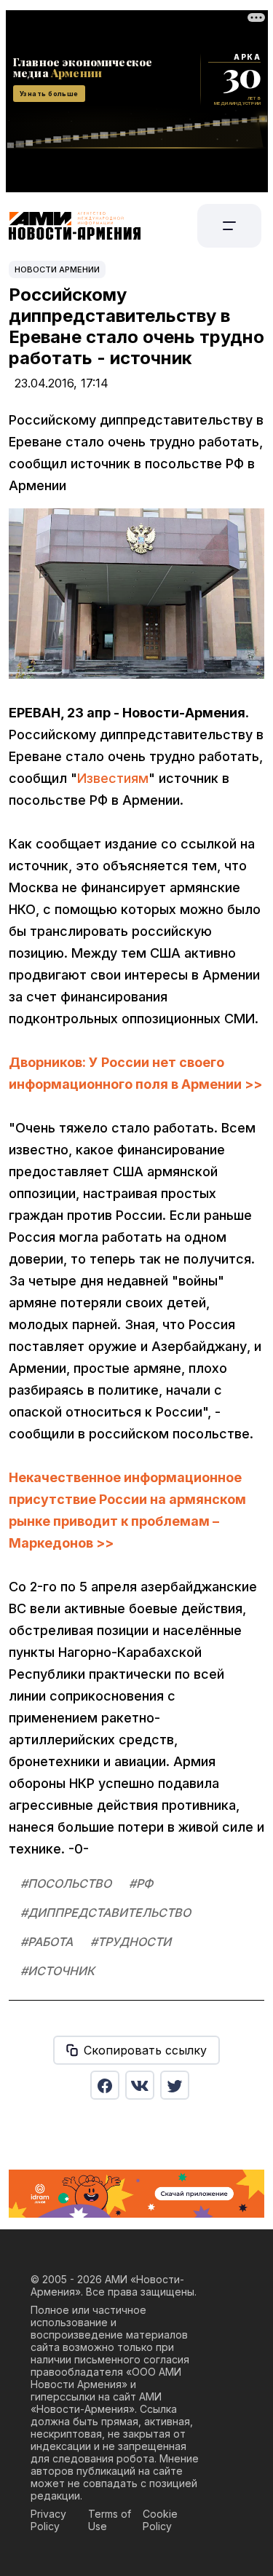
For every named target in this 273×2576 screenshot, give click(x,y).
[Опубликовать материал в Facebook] (105, 2085)
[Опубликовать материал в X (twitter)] (175, 2085)
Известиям (113, 778)
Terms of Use (110, 2520)
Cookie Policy (160, 2520)
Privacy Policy (48, 2520)
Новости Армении (57, 269)
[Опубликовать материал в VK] (140, 2085)
